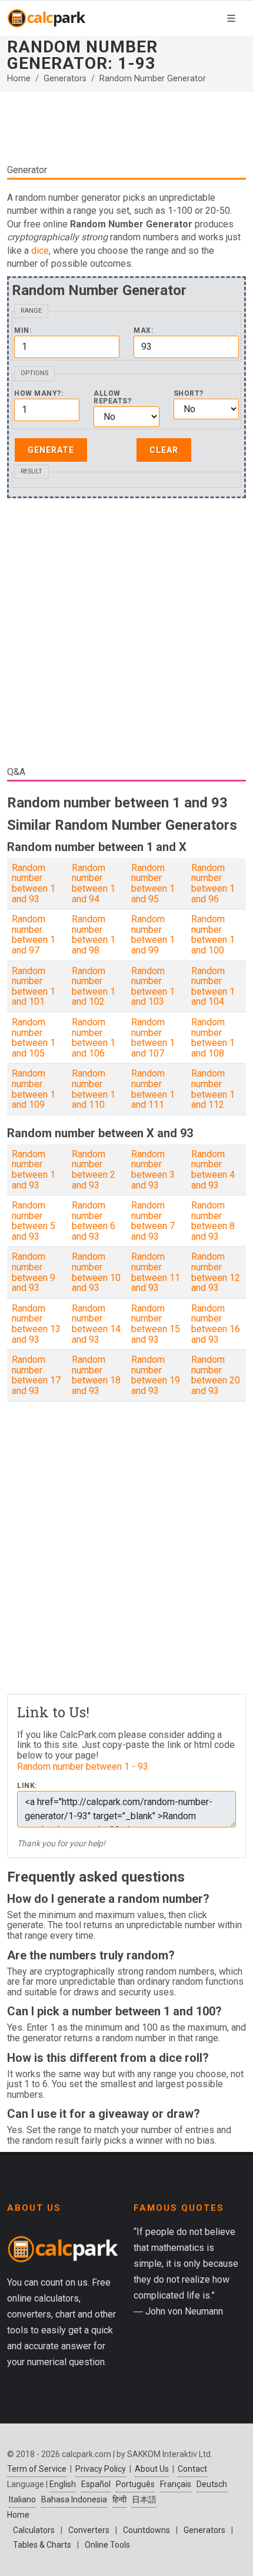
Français (176, 2484)
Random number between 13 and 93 (36, 1324)
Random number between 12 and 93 (216, 1272)
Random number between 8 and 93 (213, 1221)
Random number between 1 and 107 (153, 1038)
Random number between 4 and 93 (213, 1170)
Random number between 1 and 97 (34, 935)
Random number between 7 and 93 (153, 1221)
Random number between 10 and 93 (96, 1272)
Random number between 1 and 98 (94, 935)
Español (96, 2484)
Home (19, 79)
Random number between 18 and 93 (96, 1375)
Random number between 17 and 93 (36, 1375)
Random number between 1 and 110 (94, 1089)
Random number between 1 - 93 (83, 1767)
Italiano (22, 2499)
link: (27, 1786)
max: (143, 331)
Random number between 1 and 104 (213, 986)
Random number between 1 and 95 (153, 883)
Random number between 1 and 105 (34, 1038)
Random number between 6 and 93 (94, 1221)
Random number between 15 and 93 (156, 1324)
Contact (192, 2469)
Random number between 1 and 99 (153, 935)
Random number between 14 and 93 (96, 1324)
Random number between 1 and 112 (213, 1089)
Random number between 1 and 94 (94, 883)
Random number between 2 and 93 (94, 1170)
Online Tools (107, 2545)
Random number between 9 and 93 (34, 1272)
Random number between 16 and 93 (216, 1324)
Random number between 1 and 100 (213, 935)
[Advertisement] (126, 127)
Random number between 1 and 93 (34, 883)
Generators (65, 79)
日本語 (144, 2499)
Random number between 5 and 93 (34, 1221)
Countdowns (147, 2530)
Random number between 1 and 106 (94, 1038)
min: (23, 331)
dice (40, 251)
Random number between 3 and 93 (153, 1170)
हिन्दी (119, 2499)
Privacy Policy (101, 2469)
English (63, 2484)
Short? (189, 394)
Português (135, 2484)
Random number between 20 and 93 (216, 1375)
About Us (152, 2469)
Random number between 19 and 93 (156, 1375)
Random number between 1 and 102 (94, 986)
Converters (89, 2530)
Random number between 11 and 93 (156, 1272)
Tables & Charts (42, 2545)
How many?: (39, 394)
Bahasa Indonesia (74, 2499)
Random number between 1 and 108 (213, 1038)
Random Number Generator (153, 79)
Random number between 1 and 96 (213, 883)
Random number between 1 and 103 (153, 986)
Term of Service (37, 2469)
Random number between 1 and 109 (34, 1089)
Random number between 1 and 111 (153, 1089)
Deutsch (212, 2484)
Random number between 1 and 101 (34, 986)
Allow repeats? (112, 398)
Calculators (34, 2530)
